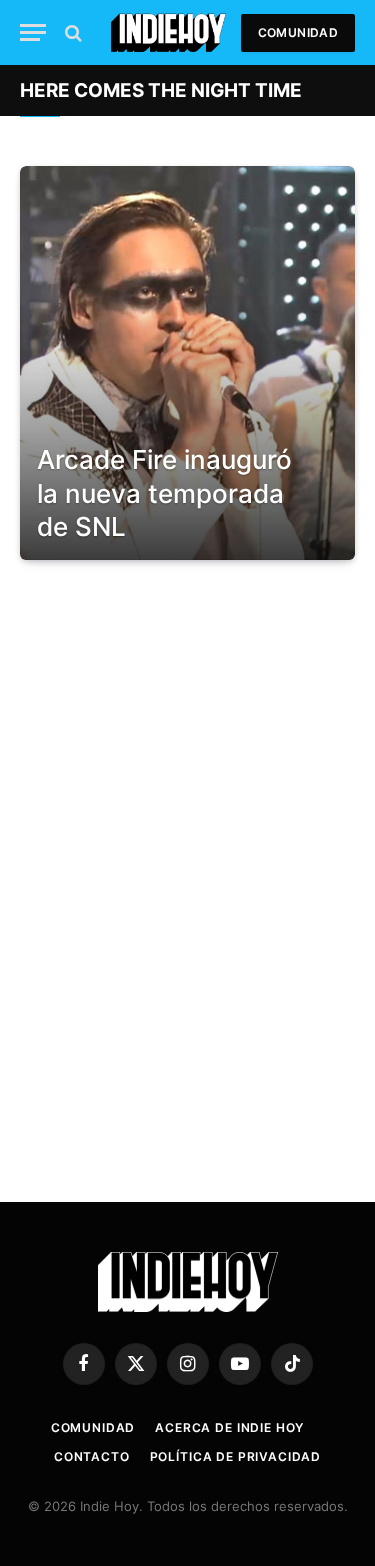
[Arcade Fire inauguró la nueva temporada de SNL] (187, 363)
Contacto (92, 1456)
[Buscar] (71, 32)
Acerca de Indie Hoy (229, 1427)
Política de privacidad (235, 1456)
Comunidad (298, 32)
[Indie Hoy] (168, 32)
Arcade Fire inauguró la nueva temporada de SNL (164, 493)
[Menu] (33, 32)
